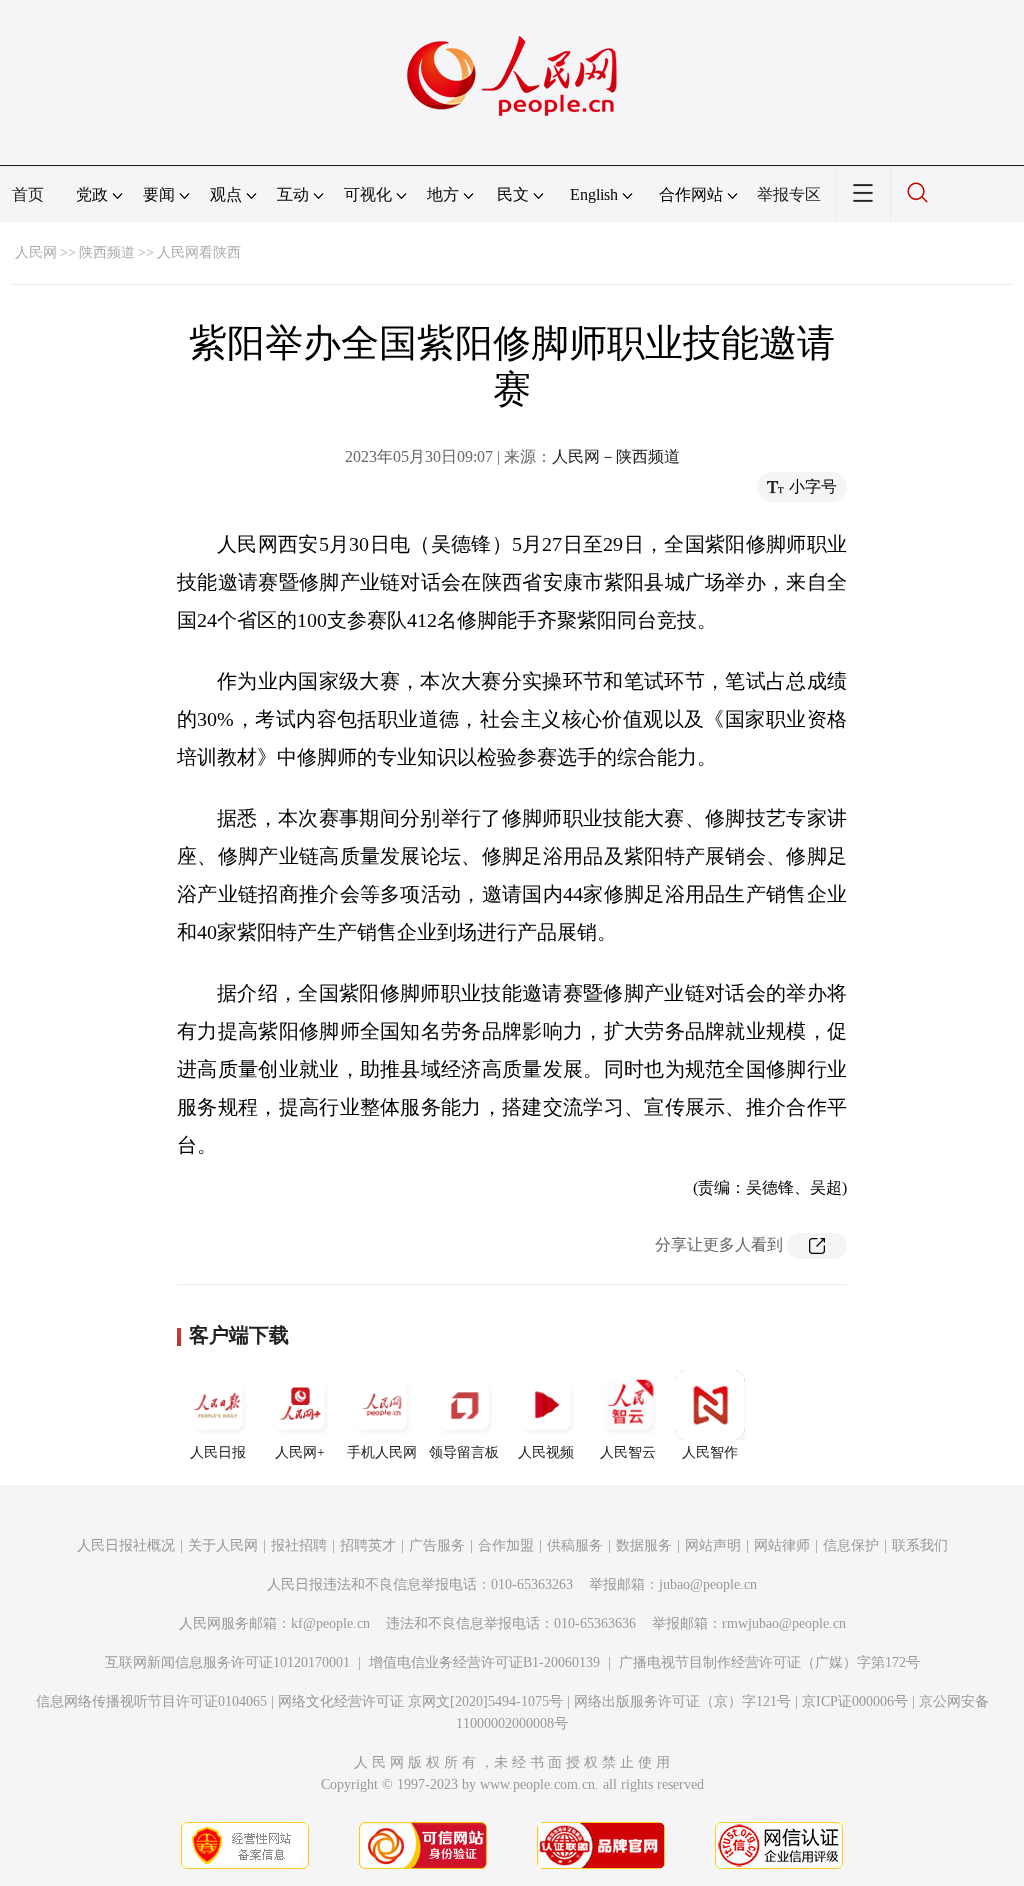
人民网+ (300, 1452)
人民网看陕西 (199, 252)
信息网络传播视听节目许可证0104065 (151, 1701)
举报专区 (789, 194)
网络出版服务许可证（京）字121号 (682, 1701)
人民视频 (546, 1452)
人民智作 (710, 1452)
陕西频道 (107, 252)
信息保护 (851, 1545)
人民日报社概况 (126, 1545)
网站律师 (782, 1545)
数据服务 (644, 1545)
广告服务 (437, 1545)
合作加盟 (506, 1545)
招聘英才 (368, 1545)
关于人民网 (223, 1545)
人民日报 (218, 1452)
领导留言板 (464, 1452)
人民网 (36, 252)
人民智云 (628, 1452)
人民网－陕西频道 (616, 456)
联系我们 (920, 1545)
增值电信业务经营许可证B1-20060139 (484, 1662)
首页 (28, 194)
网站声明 (713, 1545)
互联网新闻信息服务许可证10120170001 (227, 1662)
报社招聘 (299, 1545)
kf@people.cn (330, 1623)
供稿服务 (575, 1545)
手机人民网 (382, 1452)
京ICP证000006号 (855, 1701)
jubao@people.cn (708, 1584)
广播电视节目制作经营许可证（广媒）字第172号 (769, 1662)
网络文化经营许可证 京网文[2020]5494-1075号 (420, 1701)
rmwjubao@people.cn (784, 1623)
